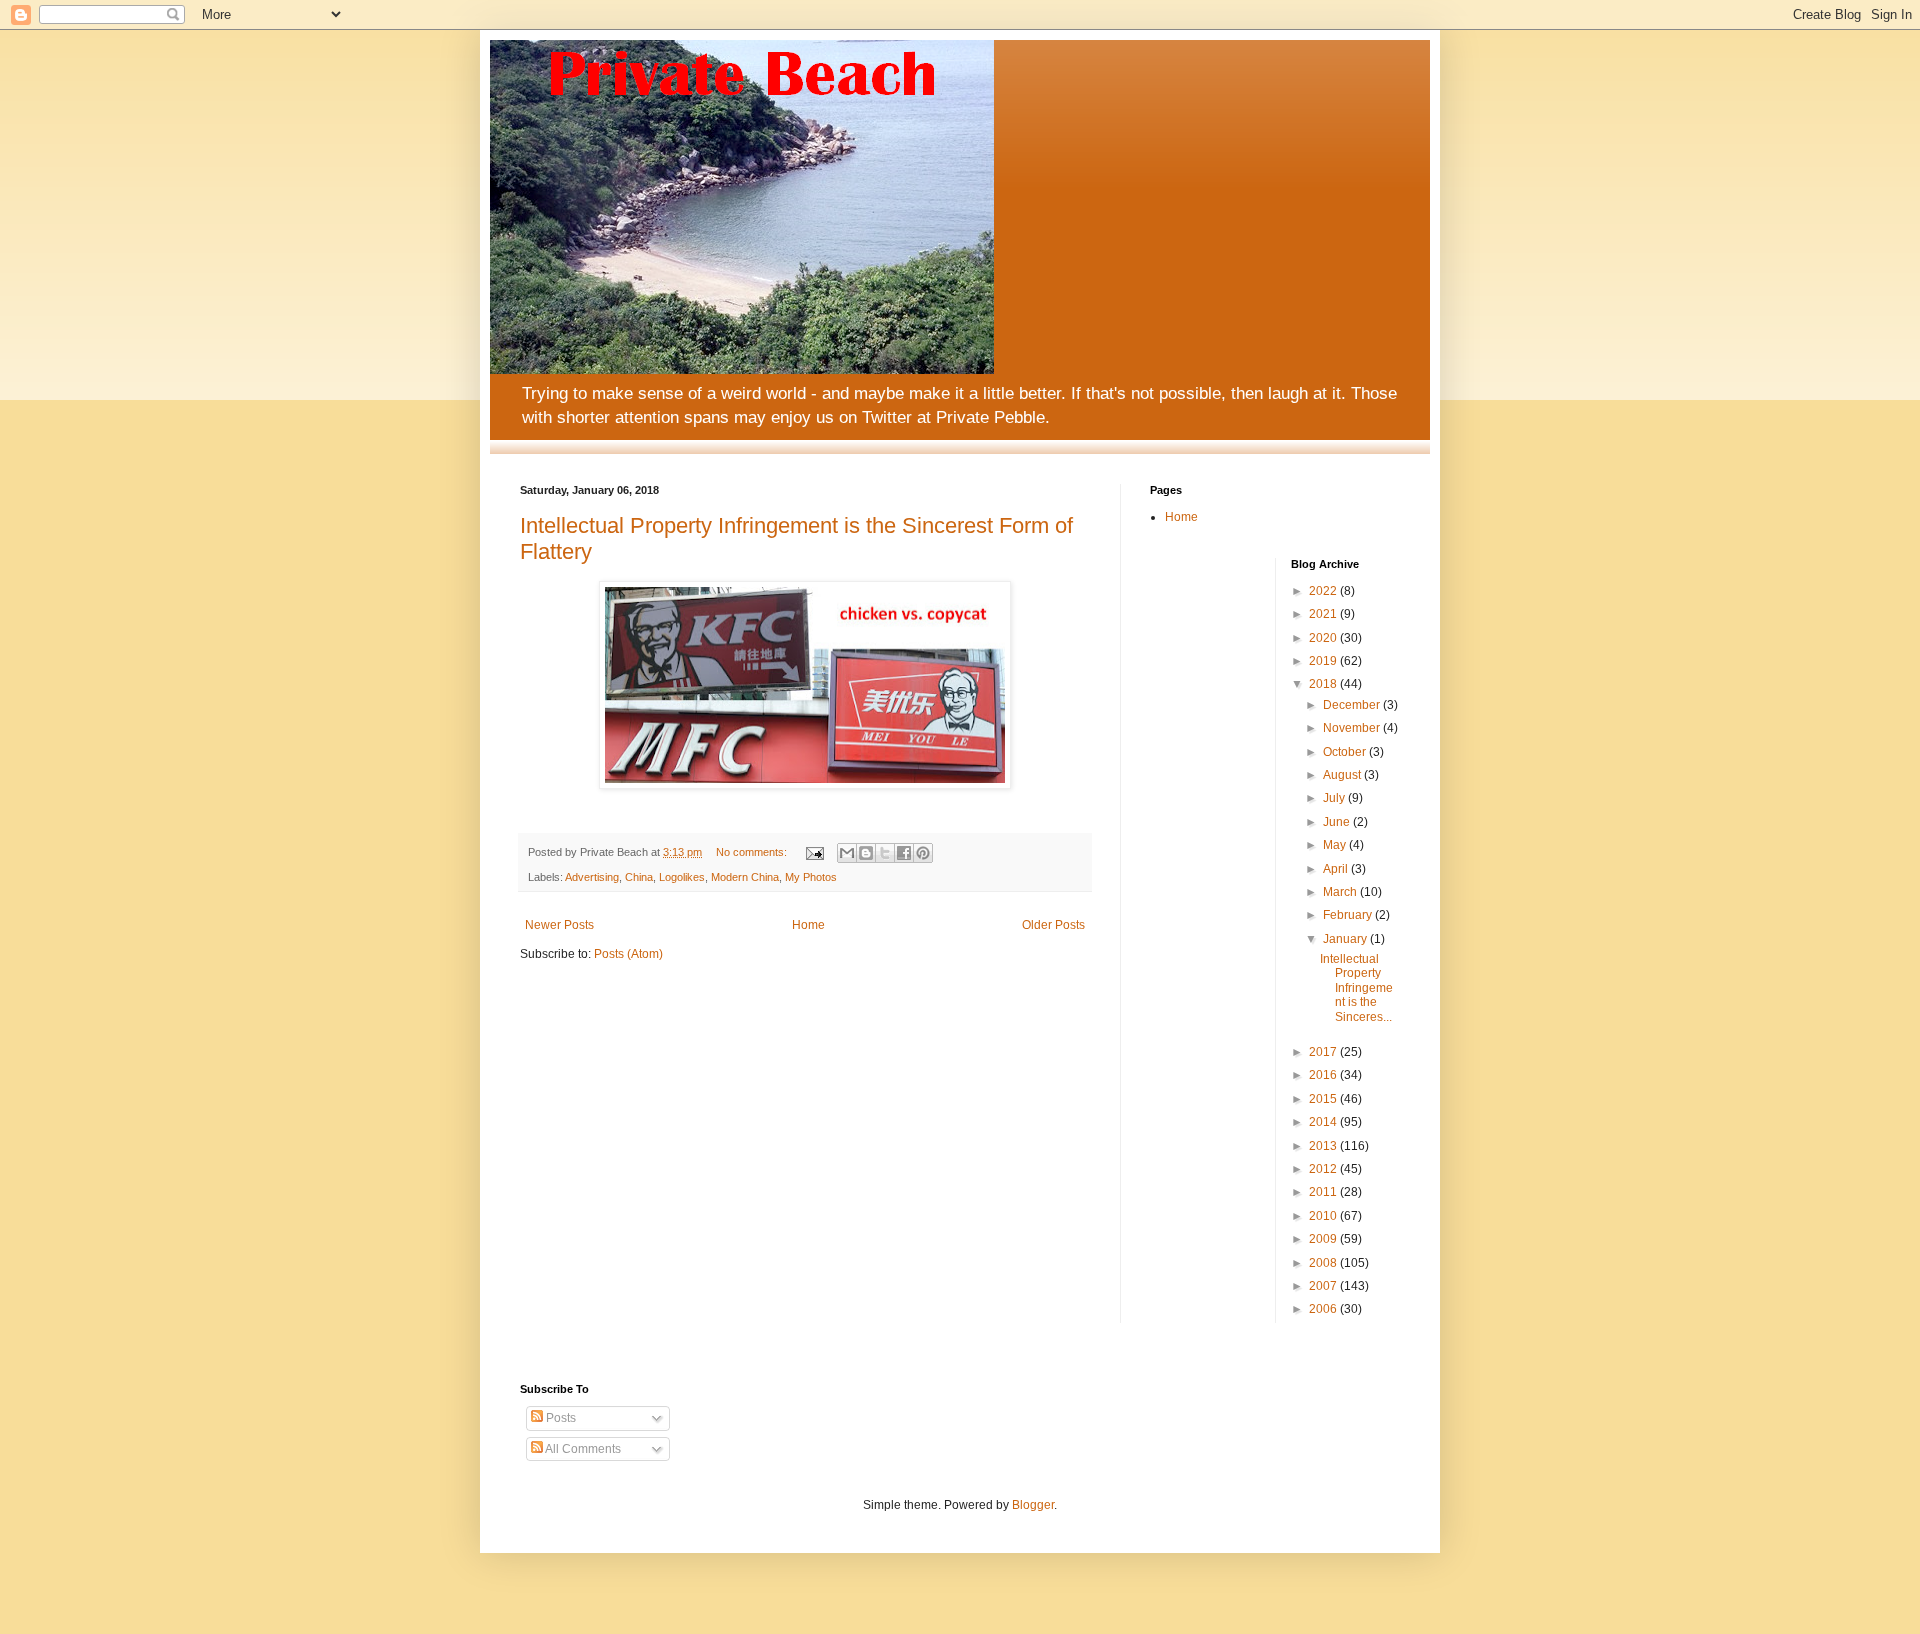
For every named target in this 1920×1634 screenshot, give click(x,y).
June (1338, 822)
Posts (559, 1418)
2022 (1324, 591)
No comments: (753, 852)
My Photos (811, 877)
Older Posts (1053, 925)
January (1346, 939)
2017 (1324, 1052)
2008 (1324, 1263)
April (1337, 869)
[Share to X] (885, 853)
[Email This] (847, 853)
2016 (1324, 1075)
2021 (1324, 614)
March (1341, 892)
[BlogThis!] (866, 853)
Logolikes (682, 877)
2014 (1324, 1122)
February (1349, 915)
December (1353, 705)
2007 (1324, 1286)
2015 (1324, 1099)
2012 (1324, 1169)
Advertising (592, 877)
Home (808, 925)
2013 (1324, 1146)
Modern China (745, 877)
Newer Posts (559, 925)
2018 (1324, 684)
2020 (1324, 638)
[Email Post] (814, 852)
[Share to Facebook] (904, 853)
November (1353, 728)
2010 (1324, 1216)
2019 (1324, 661)
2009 (1324, 1239)
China (639, 877)
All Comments (582, 1449)
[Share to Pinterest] (923, 853)
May (1336, 845)
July (1335, 798)
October (1346, 752)
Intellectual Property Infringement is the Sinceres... (1356, 988)
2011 (1324, 1192)
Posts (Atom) (628, 954)
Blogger (1033, 1505)
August (1343, 775)
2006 (1324, 1309)
